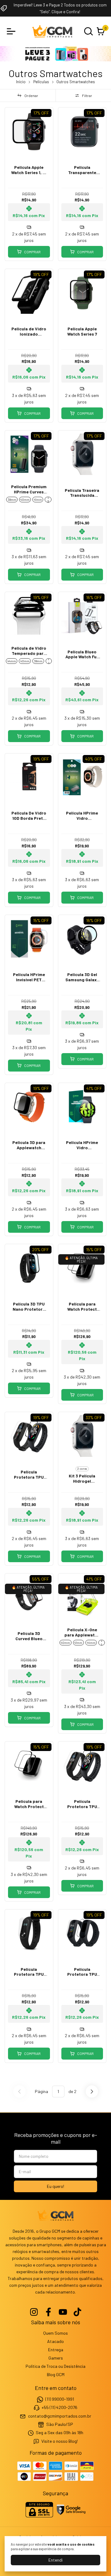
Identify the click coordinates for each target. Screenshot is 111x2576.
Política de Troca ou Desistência (55, 2366)
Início (21, 82)
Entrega (56, 2350)
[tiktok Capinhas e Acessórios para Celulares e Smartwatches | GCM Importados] (77, 2312)
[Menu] (12, 31)
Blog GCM (56, 2374)
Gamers (56, 2358)
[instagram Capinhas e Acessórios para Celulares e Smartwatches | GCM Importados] (34, 2312)
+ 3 (48, 500)
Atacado (55, 2341)
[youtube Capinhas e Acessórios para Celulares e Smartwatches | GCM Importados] (63, 2312)
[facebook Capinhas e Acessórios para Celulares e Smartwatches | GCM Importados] (48, 2312)
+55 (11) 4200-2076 (60, 2407)
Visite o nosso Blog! (60, 2441)
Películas (41, 82)
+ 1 (49, 661)
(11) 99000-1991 (60, 2399)
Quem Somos (55, 2333)
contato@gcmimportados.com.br (60, 2416)
